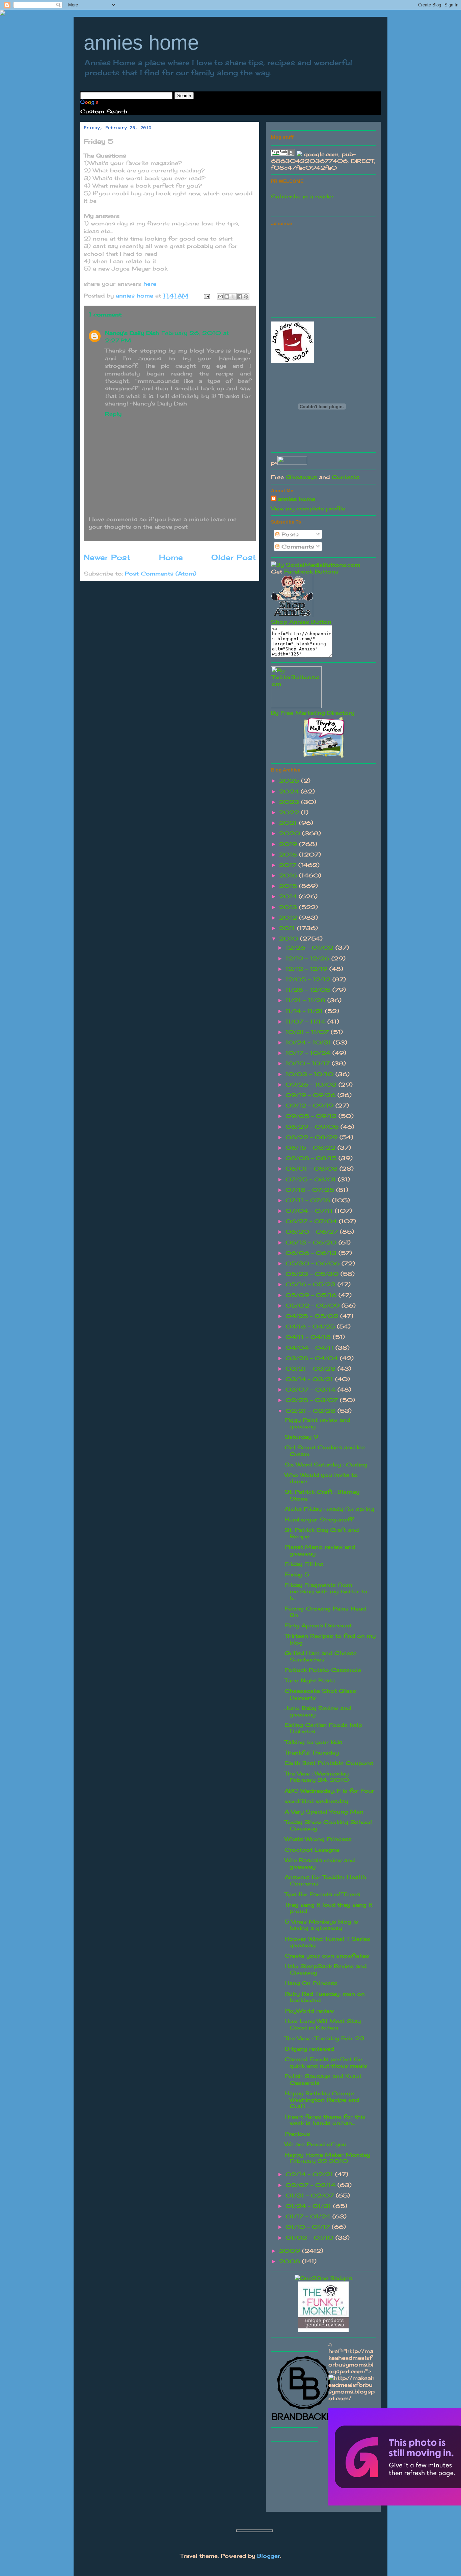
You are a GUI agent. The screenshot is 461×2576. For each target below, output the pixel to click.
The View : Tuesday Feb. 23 (324, 2038)
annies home (141, 43)
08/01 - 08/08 (313, 1169)
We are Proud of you (316, 2144)
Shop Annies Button (301, 622)
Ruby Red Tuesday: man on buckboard (325, 1997)
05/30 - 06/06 (314, 1263)
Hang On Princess (311, 1983)
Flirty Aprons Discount (318, 1625)
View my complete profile (308, 508)
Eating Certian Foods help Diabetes (323, 1728)
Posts (289, 534)
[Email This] (220, 297)
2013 (289, 907)
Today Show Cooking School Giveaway (328, 1825)
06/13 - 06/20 (312, 1242)
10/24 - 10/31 (309, 1042)
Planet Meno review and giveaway (320, 1550)
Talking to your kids (313, 1742)
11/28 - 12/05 (309, 990)
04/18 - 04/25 (311, 1326)
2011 (288, 928)
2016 (289, 875)
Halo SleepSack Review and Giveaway (326, 1969)
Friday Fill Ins (304, 1564)
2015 (289, 886)
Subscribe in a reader (302, 196)
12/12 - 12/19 (307, 969)
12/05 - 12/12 (309, 979)
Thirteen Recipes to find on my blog (330, 1639)
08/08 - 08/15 (312, 1158)
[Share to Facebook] (240, 297)
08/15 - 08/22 (311, 1148)
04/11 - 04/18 (309, 1337)
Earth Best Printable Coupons (329, 1763)
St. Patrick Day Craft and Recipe (322, 1533)
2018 (289, 855)
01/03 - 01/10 (310, 2238)
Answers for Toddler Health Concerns (325, 1880)
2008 (291, 2261)
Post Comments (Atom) (161, 573)
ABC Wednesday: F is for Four (329, 1791)
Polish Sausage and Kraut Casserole (323, 2079)
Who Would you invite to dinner (321, 1478)
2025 (290, 781)
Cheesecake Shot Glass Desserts (320, 1694)
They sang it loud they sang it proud (328, 1908)
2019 (289, 844)
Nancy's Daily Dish (132, 333)
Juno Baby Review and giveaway (318, 1711)
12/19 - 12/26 (308, 958)
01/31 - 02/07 (311, 2195)
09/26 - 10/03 (312, 1085)
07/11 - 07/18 (309, 1200)
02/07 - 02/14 (311, 2185)
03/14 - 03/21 (310, 1379)
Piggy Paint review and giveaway (317, 1423)
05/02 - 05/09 (314, 1306)
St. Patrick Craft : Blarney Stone (322, 1495)
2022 (290, 812)
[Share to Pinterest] (246, 297)
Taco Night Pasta (310, 1680)
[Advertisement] (322, 271)
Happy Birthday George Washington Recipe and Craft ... (322, 2100)
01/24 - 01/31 (309, 2206)
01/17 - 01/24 (309, 2216)
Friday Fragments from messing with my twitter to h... (326, 1591)
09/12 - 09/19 (310, 1105)
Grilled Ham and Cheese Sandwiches (321, 1656)
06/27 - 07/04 (312, 1221)
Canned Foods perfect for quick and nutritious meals (326, 2062)
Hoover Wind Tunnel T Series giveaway (327, 1942)
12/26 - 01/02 (310, 948)
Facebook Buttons (311, 571)
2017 (289, 865)
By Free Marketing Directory (313, 713)
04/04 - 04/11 (310, 1348)
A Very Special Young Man (324, 1812)
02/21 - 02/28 (311, 1411)
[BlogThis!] (227, 297)
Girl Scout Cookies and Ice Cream (325, 1450)
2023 (290, 802)
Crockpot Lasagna (312, 1850)
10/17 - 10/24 (309, 1053)
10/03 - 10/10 (310, 1074)
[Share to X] (233, 297)
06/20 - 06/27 (313, 1232)
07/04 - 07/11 (310, 1211)
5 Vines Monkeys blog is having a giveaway (321, 1925)
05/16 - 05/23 (311, 1284)
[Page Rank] (283, 154)
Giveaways (301, 477)
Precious (297, 2134)
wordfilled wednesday (316, 1801)
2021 (289, 823)
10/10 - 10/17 (309, 1063)
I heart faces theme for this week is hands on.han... (325, 2120)
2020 (291, 833)
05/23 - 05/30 (313, 1274)
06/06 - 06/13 (312, 1253)
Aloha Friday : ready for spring (329, 1509)
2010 (290, 939)
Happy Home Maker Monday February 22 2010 (327, 2158)
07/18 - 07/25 (311, 1190)
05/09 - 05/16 (312, 1295)
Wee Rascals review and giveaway (320, 1863)
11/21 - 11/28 (306, 1000)
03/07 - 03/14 (311, 1390)
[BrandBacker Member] (305, 2420)
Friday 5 (297, 1574)
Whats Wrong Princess (318, 1839)
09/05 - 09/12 (312, 1116)
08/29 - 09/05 (313, 1127)
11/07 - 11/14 (306, 1021)
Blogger (269, 2556)
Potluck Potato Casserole (323, 1670)
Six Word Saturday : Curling (326, 1464)
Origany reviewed (309, 2049)
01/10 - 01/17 (309, 2227)
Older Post (234, 557)
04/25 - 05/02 (313, 1316)
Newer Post (107, 557)
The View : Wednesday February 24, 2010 (317, 1777)
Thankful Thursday (312, 1753)
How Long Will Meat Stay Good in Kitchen (323, 2024)
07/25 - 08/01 (312, 1179)
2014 (289, 896)
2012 (289, 918)
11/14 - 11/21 (305, 1011)
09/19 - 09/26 (311, 1095)
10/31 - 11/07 (308, 1032)
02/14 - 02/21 (310, 2174)
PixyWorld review (309, 2011)
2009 (291, 2251)
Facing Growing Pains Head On (325, 1612)
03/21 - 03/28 (311, 1369)
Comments (297, 547)
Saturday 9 (301, 1437)
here (150, 284)
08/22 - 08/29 (313, 1137)
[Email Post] (207, 296)
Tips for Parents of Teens (322, 1894)
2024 (290, 791)
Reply (113, 414)
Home (171, 557)
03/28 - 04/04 (313, 1358)
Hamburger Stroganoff (319, 1519)
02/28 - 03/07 (313, 1400)
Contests (346, 477)
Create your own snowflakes (327, 1956)
